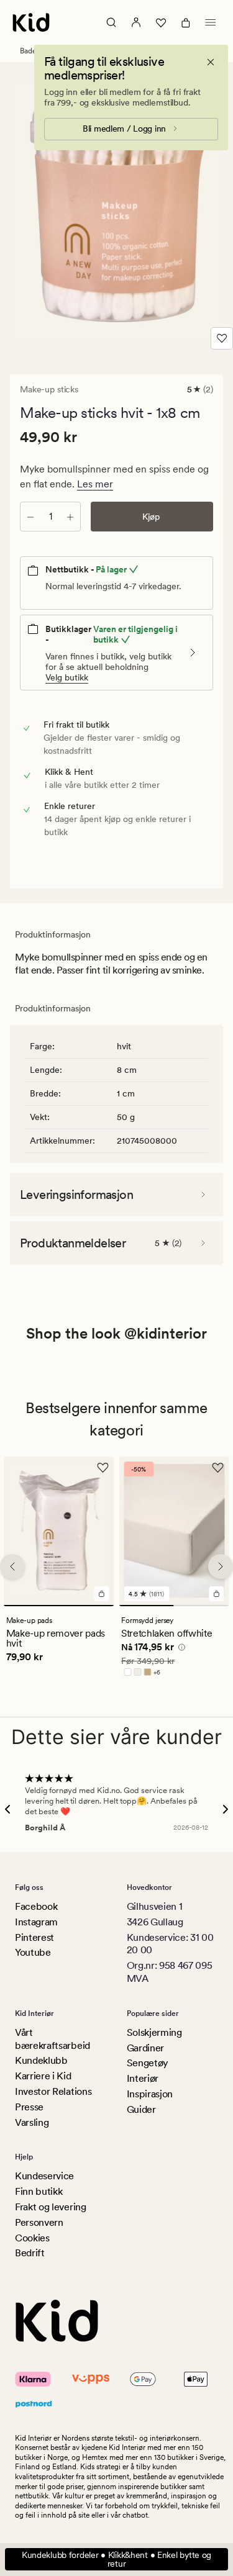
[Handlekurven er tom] (186, 22)
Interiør (143, 2078)
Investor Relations (53, 2091)
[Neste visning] (221, 1566)
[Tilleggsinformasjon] (180, 1649)
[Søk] (111, 22)
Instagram (36, 1922)
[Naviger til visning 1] (59, 1606)
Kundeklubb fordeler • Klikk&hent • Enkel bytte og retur (116, 2559)
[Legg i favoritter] (222, 338)
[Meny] (211, 22)
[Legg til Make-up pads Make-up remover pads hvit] (101, 1594)
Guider (141, 2109)
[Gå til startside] (31, 22)
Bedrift (30, 2253)
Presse (29, 2107)
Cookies (32, 2238)
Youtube (33, 1952)
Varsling (32, 2122)
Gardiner (145, 2048)
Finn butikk (39, 2191)
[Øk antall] (70, 517)
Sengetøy (148, 2063)
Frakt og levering (51, 2207)
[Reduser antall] (30, 517)
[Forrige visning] (12, 1566)
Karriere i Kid (43, 2076)
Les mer (95, 484)
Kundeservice (44, 2176)
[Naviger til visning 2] (202, 1606)
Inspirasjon (150, 2094)
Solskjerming (154, 2032)
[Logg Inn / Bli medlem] (136, 22)
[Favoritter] (161, 22)
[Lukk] (211, 62)
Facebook (36, 1906)
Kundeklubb (41, 2060)
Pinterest (34, 1937)
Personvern (39, 2222)
